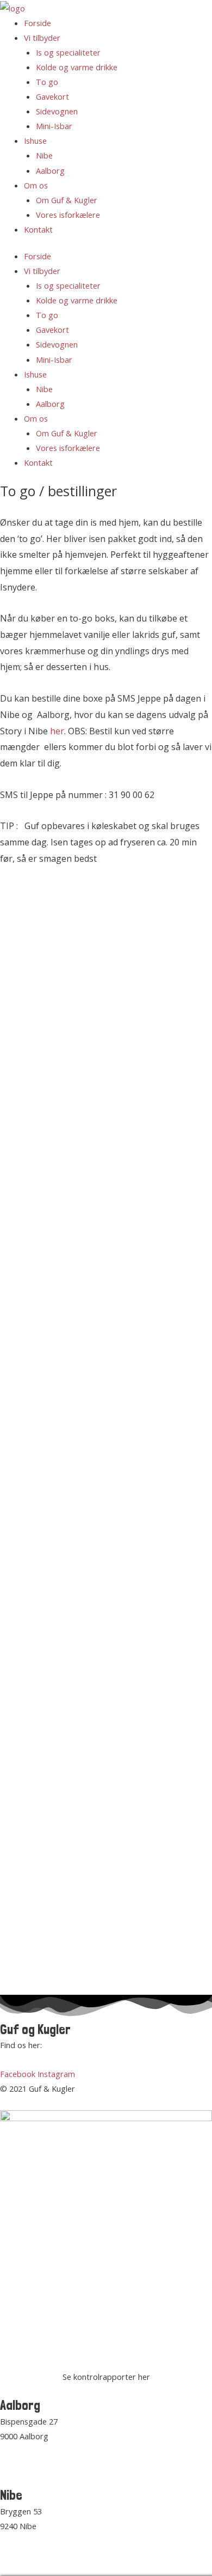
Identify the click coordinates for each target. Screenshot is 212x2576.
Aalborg (50, 170)
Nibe (44, 155)
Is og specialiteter (68, 52)
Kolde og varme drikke (77, 67)
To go (47, 82)
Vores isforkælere (68, 215)
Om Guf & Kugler (67, 200)
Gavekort (52, 96)
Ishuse (35, 141)
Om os (36, 185)
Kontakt (38, 229)
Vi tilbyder (42, 38)
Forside (38, 23)
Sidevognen (57, 111)
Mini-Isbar (54, 126)
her (57, 731)
